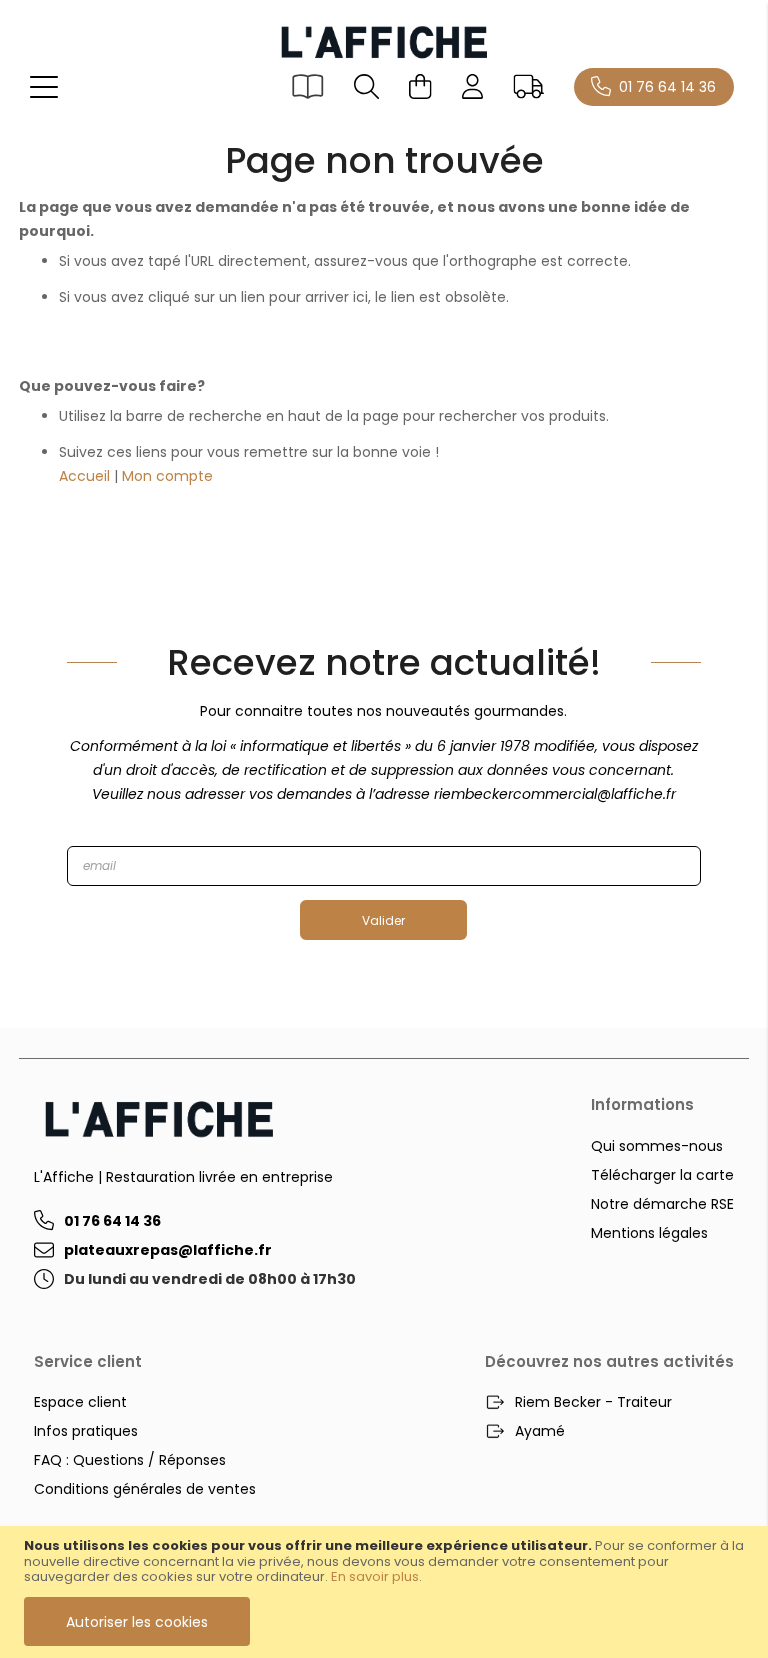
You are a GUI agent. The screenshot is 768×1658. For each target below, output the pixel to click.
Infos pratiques (86, 1431)
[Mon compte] (473, 86)
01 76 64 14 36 (667, 87)
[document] (384, 1592)
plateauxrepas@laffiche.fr (168, 1250)
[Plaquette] (308, 86)
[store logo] (384, 41)
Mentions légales (649, 1233)
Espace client (80, 1402)
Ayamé (540, 1431)
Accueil (84, 476)
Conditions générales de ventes (145, 1489)
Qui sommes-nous (657, 1146)
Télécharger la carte (662, 1175)
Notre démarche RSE (662, 1204)
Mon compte (167, 476)
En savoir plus (375, 1576)
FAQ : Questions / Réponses (130, 1460)
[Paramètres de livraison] (528, 86)
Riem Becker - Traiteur (593, 1402)
